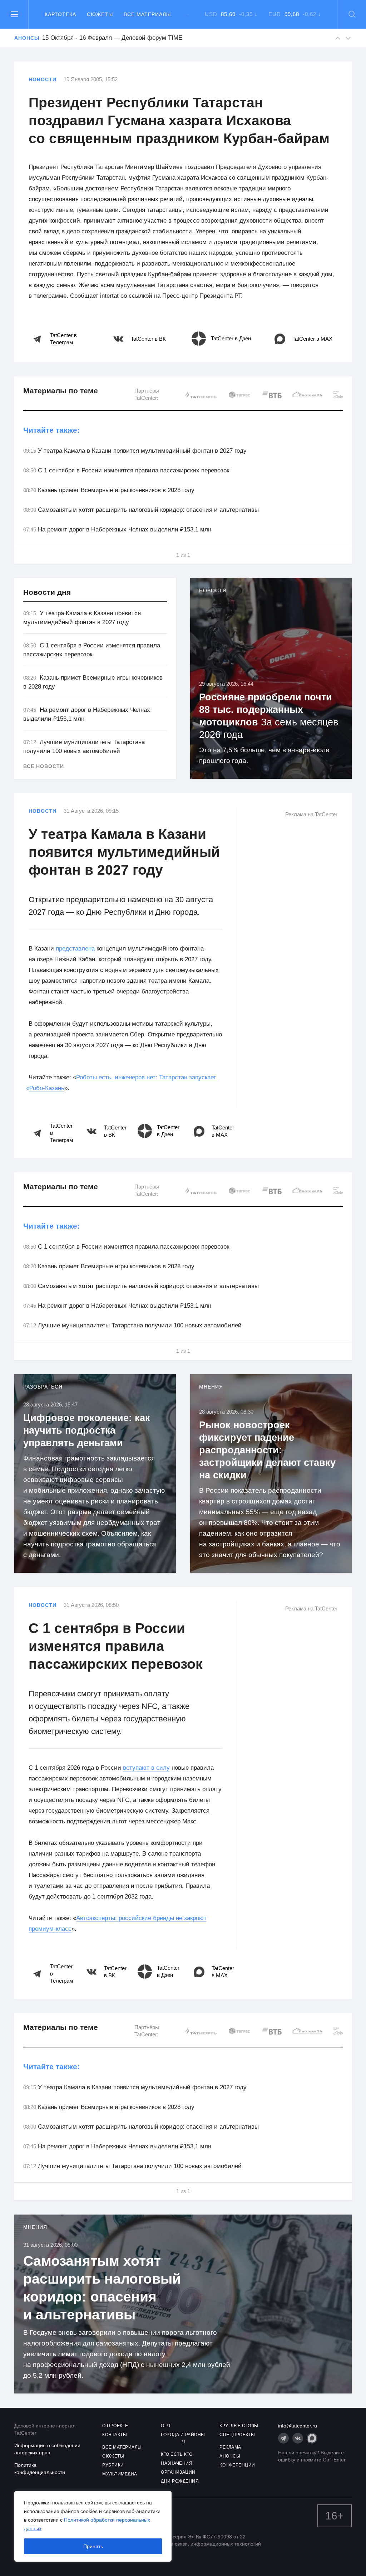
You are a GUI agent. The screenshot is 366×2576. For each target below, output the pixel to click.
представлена (75, 949)
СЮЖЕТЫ (113, 2456)
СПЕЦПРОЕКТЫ (237, 2435)
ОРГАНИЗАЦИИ (178, 2472)
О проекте (115, 2426)
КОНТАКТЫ (115, 2435)
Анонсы (24, 38)
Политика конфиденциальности (40, 2469)
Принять (93, 2546)
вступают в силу (146, 1768)
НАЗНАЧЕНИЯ (177, 2463)
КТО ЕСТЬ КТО (177, 2454)
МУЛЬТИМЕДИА (120, 2474)
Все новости (44, 766)
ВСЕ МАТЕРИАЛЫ (122, 2447)
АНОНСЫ (230, 2456)
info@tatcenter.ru (298, 2426)
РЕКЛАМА (230, 2447)
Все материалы (147, 14)
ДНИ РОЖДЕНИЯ (180, 2481)
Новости (43, 79)
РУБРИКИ (113, 2465)
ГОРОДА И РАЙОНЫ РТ (183, 2438)
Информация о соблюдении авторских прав (47, 2449)
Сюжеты (100, 14)
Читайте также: (51, 430)
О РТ (166, 2426)
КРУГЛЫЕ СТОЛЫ (239, 2426)
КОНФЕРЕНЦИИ (237, 2465)
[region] (93, 2526)
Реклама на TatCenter (311, 814)
